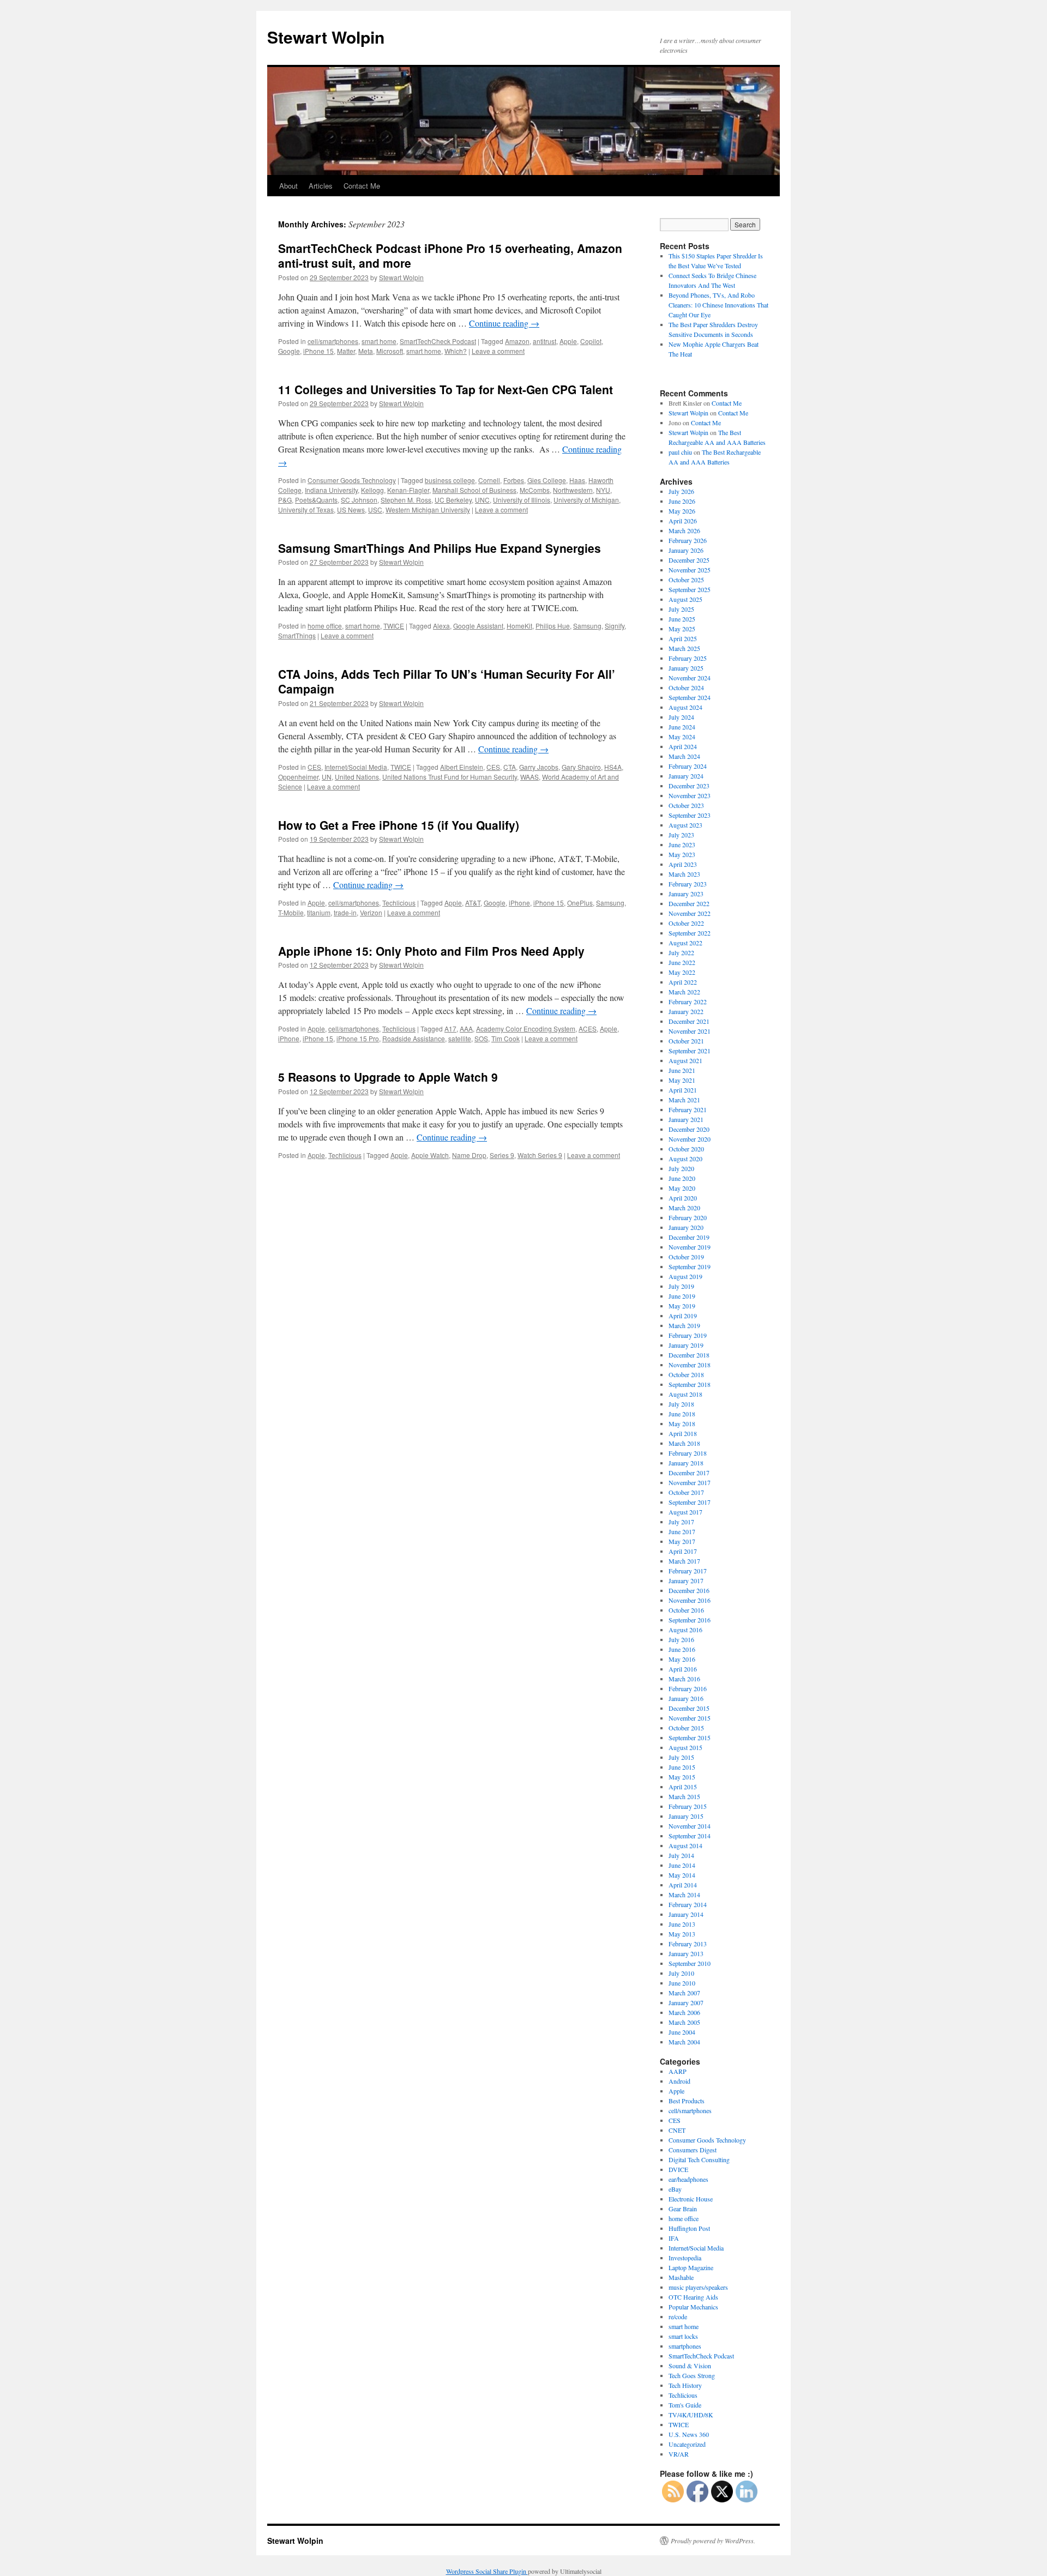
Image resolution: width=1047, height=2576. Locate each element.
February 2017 (688, 1571)
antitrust (544, 341)
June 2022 (682, 962)
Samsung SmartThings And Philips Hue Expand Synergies (440, 548)
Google (289, 351)
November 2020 (690, 1139)
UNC (482, 500)
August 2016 (685, 1630)
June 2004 (682, 2032)
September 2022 (690, 933)
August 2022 (685, 943)
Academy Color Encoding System (526, 1028)
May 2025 (682, 629)
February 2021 (688, 1109)
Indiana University (331, 490)
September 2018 (690, 1384)
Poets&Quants (316, 500)
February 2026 (688, 540)
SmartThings (297, 635)
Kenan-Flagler (408, 490)
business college (450, 480)
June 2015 (682, 1767)
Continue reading (504, 323)
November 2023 (690, 795)
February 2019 (688, 1335)
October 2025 (686, 580)
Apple (568, 341)
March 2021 (684, 1100)
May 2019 (682, 1306)
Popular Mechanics (693, 2307)
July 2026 (681, 491)
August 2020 (685, 1159)
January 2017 (686, 1580)
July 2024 (681, 717)
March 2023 (684, 874)
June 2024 (682, 727)
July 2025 (681, 609)
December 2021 (689, 1021)
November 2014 (690, 1826)
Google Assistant (478, 626)
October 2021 (686, 1041)
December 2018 (689, 1355)
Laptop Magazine (691, 2267)
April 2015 (683, 1787)
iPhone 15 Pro (358, 1038)
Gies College (547, 480)
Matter (346, 351)
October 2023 (686, 805)
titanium (319, 912)
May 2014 (682, 1875)
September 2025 (690, 589)
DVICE (678, 2169)
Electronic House (691, 2199)
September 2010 (690, 1963)
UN (327, 777)
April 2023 (683, 864)
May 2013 (682, 1934)
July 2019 (681, 1286)
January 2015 (686, 1816)
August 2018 (685, 1394)
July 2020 (681, 1168)
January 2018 (686, 1463)
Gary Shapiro (581, 767)
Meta (366, 351)
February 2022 (688, 1002)
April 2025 (683, 638)
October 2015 (686, 1728)
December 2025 (689, 560)
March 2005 (684, 2022)
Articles (321, 186)
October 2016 (686, 1610)
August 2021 (685, 1060)
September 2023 (690, 815)
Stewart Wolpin (326, 37)
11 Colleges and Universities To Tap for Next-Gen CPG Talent (446, 389)
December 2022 (689, 903)
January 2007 (686, 2002)
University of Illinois (522, 500)
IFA (674, 2238)
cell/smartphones (333, 341)
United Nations (357, 777)
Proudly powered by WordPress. (713, 2541)
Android (679, 2081)
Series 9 (502, 1155)
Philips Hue (553, 626)
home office (325, 626)
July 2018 (681, 1404)
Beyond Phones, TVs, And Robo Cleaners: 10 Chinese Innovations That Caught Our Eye (718, 305)
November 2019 (690, 1247)
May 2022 (682, 972)
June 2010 (682, 1983)
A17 (450, 1028)
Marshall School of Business (474, 490)
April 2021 (683, 1090)
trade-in (345, 912)
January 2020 (686, 1227)
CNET (677, 2130)
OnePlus (580, 903)
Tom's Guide (685, 2405)
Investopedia (685, 2258)
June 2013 (682, 1924)
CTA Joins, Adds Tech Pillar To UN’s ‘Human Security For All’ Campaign (447, 681)
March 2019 (684, 1325)
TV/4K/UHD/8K (691, 2415)
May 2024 (682, 737)
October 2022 (686, 923)
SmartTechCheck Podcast (438, 341)
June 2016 (682, 1649)
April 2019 (683, 1316)
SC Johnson (359, 500)
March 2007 (684, 1993)
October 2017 (686, 1492)
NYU (603, 490)
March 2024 (684, 756)
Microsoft (390, 351)
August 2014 (685, 1845)
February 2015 (688, 1806)
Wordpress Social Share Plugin (487, 2571)
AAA (466, 1028)
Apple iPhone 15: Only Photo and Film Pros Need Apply (431, 951)
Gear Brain (683, 2209)
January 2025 (686, 668)
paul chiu (680, 452)
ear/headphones (688, 2179)
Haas (577, 480)
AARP (678, 2071)
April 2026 (683, 521)
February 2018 (688, 1453)
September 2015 (690, 1738)
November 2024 (690, 678)
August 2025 (685, 599)
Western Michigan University (428, 509)
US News (351, 509)
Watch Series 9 (540, 1155)
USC (375, 509)
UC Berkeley (453, 500)
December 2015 (689, 1708)
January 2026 (686, 550)
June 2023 (682, 844)
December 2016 (689, 1590)
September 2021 (690, 1051)
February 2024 (688, 766)
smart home (379, 341)
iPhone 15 (318, 351)
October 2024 (686, 687)
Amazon (517, 341)
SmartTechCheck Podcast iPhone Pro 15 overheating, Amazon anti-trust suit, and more (450, 255)
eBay (675, 2189)
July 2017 (681, 1522)
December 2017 (689, 1473)
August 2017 (685, 1512)
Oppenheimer (298, 777)
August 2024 (685, 707)
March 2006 (684, 2012)
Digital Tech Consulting (699, 2159)
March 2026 (684, 530)
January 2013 (686, 1953)
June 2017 (682, 1531)
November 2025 (690, 570)
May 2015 (682, 1777)
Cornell (489, 480)
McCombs (535, 490)
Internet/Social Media (356, 767)
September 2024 (690, 697)
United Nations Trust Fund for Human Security (450, 777)
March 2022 (684, 992)
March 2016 (684, 1679)
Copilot (591, 341)
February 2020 (688, 1217)
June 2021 (682, 1070)
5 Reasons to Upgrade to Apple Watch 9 (388, 1077)
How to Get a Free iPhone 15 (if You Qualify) (399, 825)
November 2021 (690, 1031)
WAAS (529, 777)
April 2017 (683, 1551)
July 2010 (681, 1973)
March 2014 (684, 1895)
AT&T (473, 903)
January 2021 (686, 1119)
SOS (481, 1038)
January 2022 (686, 1011)
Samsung (587, 626)
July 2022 (681, 952)
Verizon (371, 912)
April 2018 (683, 1433)
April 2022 (683, 982)
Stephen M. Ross (406, 500)
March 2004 (684, 2042)
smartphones (685, 2346)
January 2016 (686, 1698)
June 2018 (682, 1414)
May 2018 (682, 1423)
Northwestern (573, 490)
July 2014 (681, 1855)
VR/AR (679, 2454)
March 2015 (684, 1796)
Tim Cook (506, 1038)
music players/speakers (698, 2287)
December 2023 (689, 786)
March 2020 (684, 1208)
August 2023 (685, 825)
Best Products (687, 2101)
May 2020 (682, 1188)
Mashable (681, 2277)
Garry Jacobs (539, 767)
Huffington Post (689, 2228)
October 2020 (686, 1149)
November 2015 (690, 1718)
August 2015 (685, 1747)
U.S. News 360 (689, 2434)
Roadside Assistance (414, 1038)
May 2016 (682, 1659)
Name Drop (469, 1155)
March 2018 (684, 1443)
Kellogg (372, 490)
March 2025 (684, 648)
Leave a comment (498, 351)
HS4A (613, 767)
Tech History (685, 2385)
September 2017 (690, 1502)
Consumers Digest (693, 2150)
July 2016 (681, 1639)
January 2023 (686, 894)
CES (314, 767)
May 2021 (682, 1080)
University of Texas (306, 509)
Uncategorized (687, 2444)
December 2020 (689, 1129)
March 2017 (684, 1561)
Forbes (514, 480)
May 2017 (682, 1541)
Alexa (441, 626)
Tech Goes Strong (692, 2375)
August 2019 (685, 1276)
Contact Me (362, 186)
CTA (510, 767)
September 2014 (690, 1836)
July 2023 (681, 835)
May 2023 (682, 854)
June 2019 (682, 1296)
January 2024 (686, 776)
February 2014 (688, 1904)
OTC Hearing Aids (693, 2297)
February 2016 (688, 1688)
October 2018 (686, 1374)
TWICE (394, 626)
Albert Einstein (462, 767)
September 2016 (690, 1620)
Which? (456, 351)
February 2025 (688, 658)
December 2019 (689, 1237)
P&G (285, 500)
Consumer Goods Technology (352, 480)
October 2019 (686, 1257)
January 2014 (686, 1914)
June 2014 (682, 1865)
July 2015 (681, 1757)
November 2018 (690, 1365)
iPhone (519, 903)
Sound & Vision (690, 2366)
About (288, 186)
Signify (615, 626)
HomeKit (519, 626)
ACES (588, 1028)
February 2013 (688, 1944)
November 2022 (690, 913)
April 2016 (683, 1669)
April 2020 (683, 1198)
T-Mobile (291, 912)
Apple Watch (430, 1155)
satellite (460, 1038)
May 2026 (682, 511)
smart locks (683, 2336)
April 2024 (683, 746)
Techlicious (399, 903)
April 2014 (683, 1885)
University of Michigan (586, 500)
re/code (678, 2316)
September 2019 (690, 1266)
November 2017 (690, 1482)
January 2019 (686, 1345)
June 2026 (682, 501)
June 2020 (682, 1178)
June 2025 (682, 619)
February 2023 (688, 884)
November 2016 (690, 1600)
